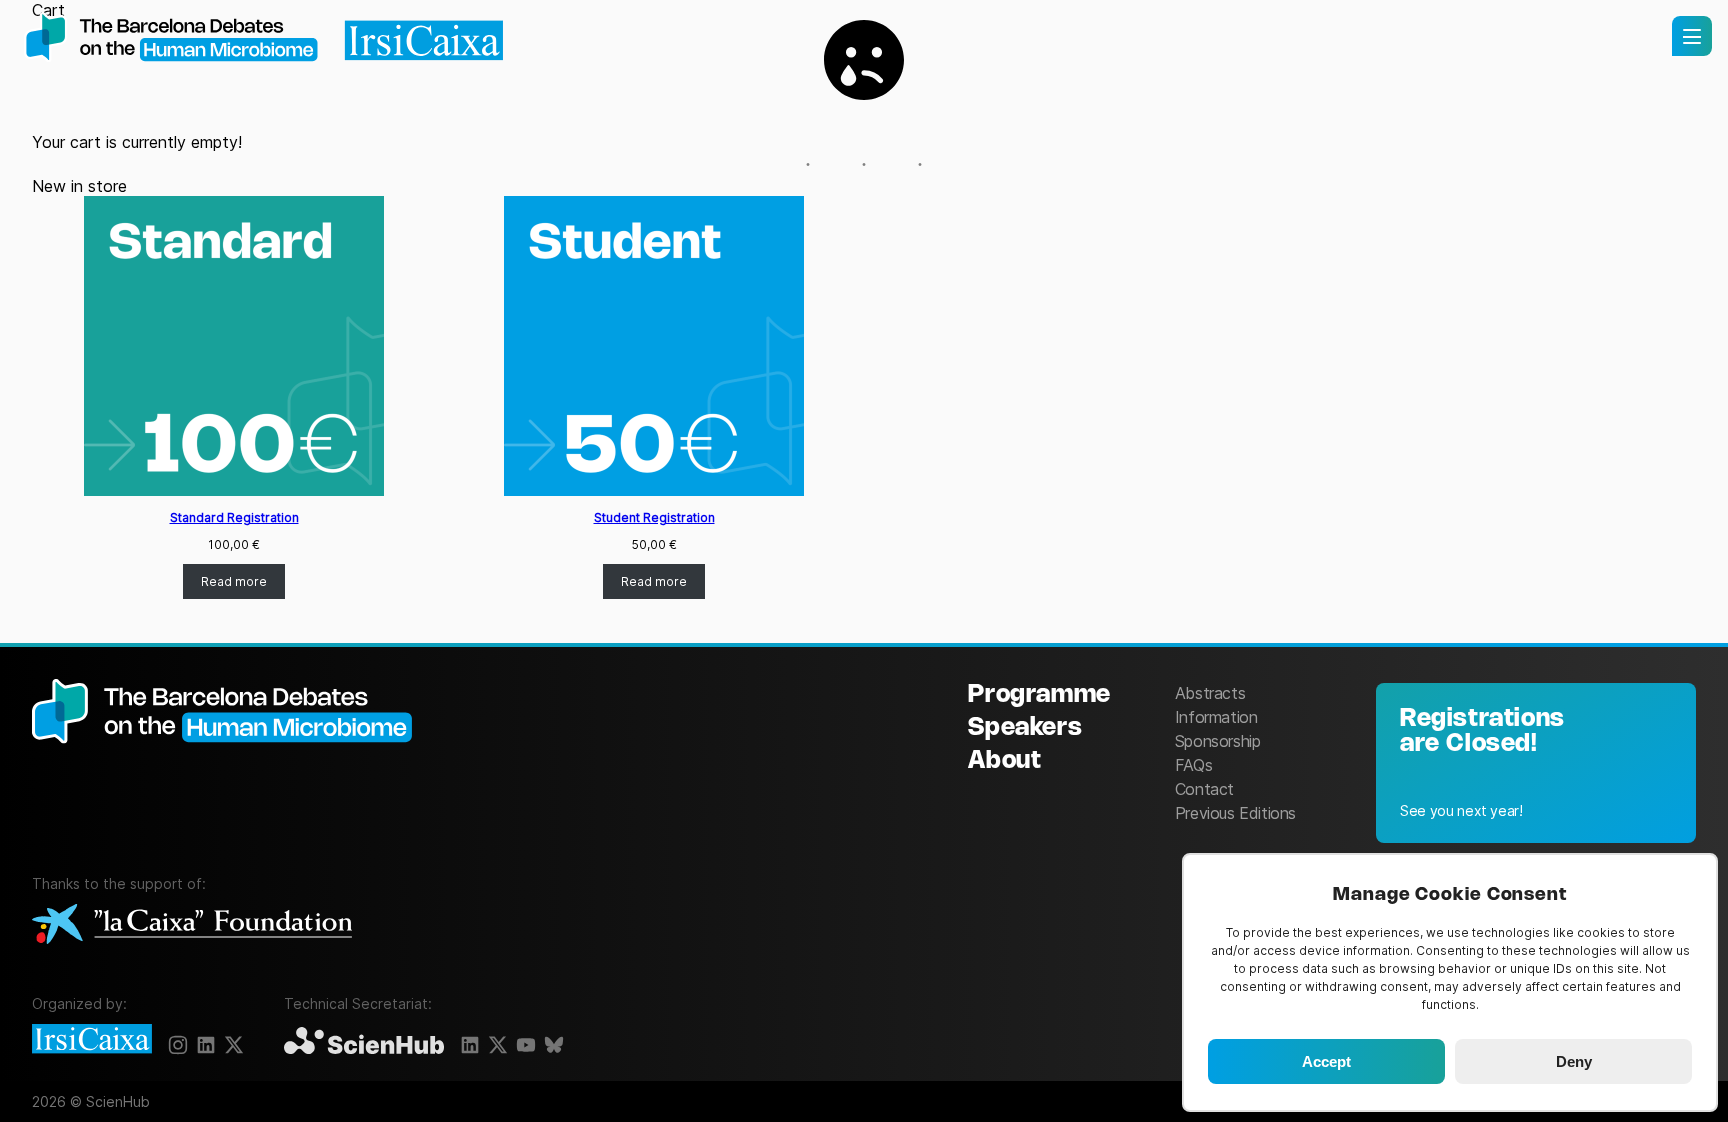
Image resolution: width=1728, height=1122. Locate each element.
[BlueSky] (554, 1045)
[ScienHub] (364, 1042)
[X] (234, 1045)
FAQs (1193, 765)
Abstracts (1210, 693)
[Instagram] (178, 1045)
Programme (1039, 695)
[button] (1692, 36)
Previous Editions (1235, 813)
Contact (1204, 789)
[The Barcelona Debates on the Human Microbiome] (232, 761)
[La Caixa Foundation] (192, 925)
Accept (1326, 1061)
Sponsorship (1218, 741)
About (1004, 761)
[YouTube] (526, 1045)
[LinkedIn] (206, 1045)
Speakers (1025, 728)
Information (1216, 717)
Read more (234, 581)
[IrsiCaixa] (92, 1040)
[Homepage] (264, 39)
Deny (1574, 1061)
